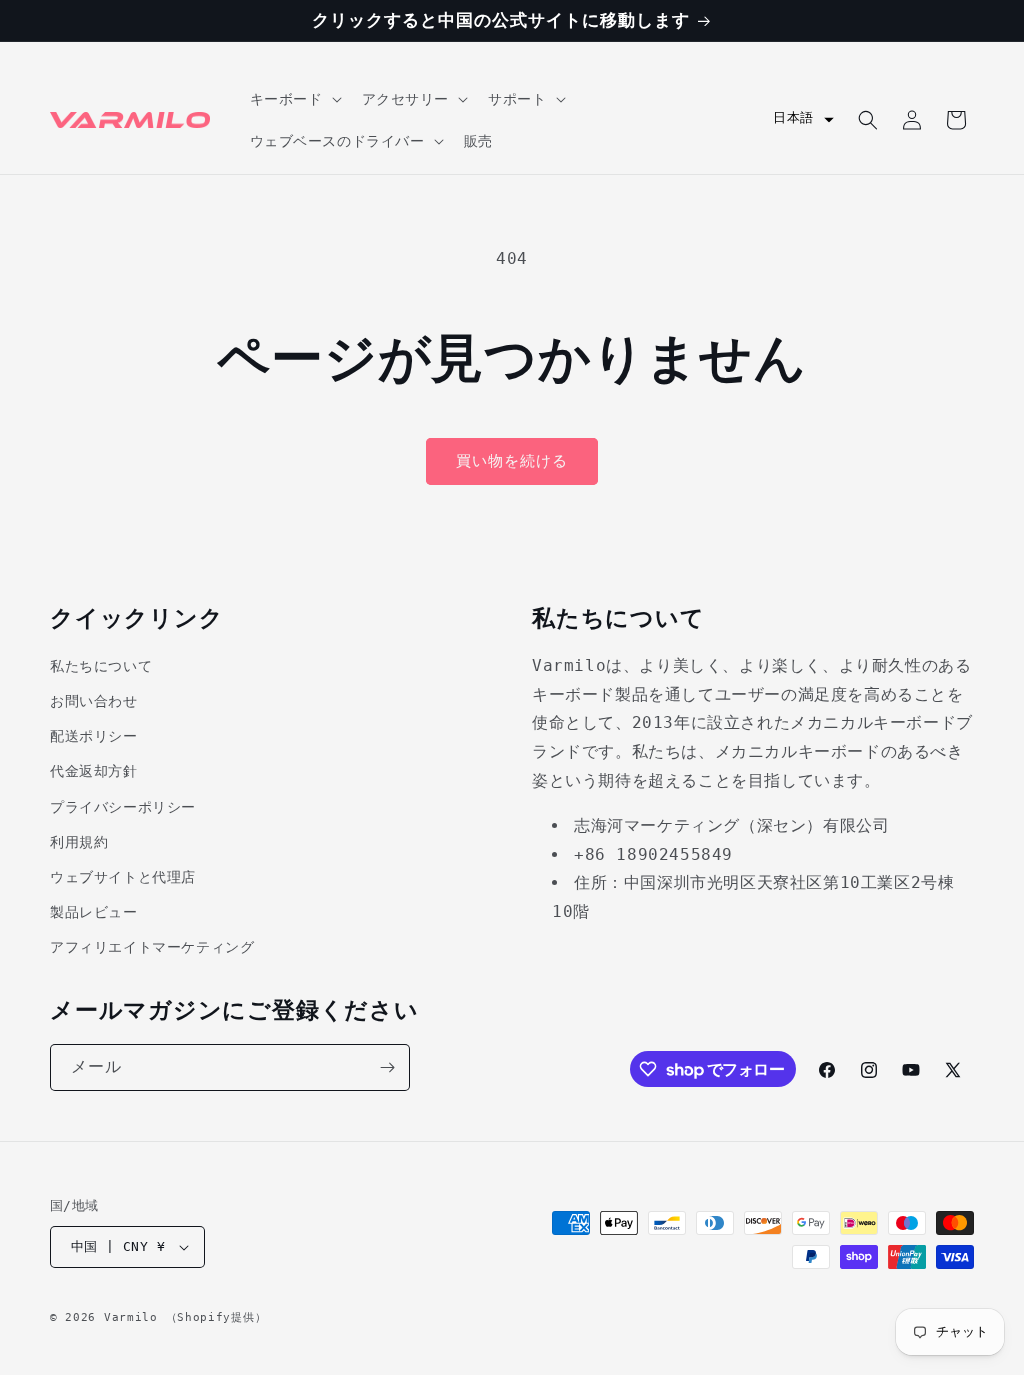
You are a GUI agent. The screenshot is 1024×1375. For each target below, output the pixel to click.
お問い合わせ (94, 701)
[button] (294, 99)
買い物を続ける (512, 461)
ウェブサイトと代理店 (123, 877)
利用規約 (79, 842)
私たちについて (101, 666)
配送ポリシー (94, 736)
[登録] (387, 1067)
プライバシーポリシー (123, 807)
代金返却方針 (94, 771)
